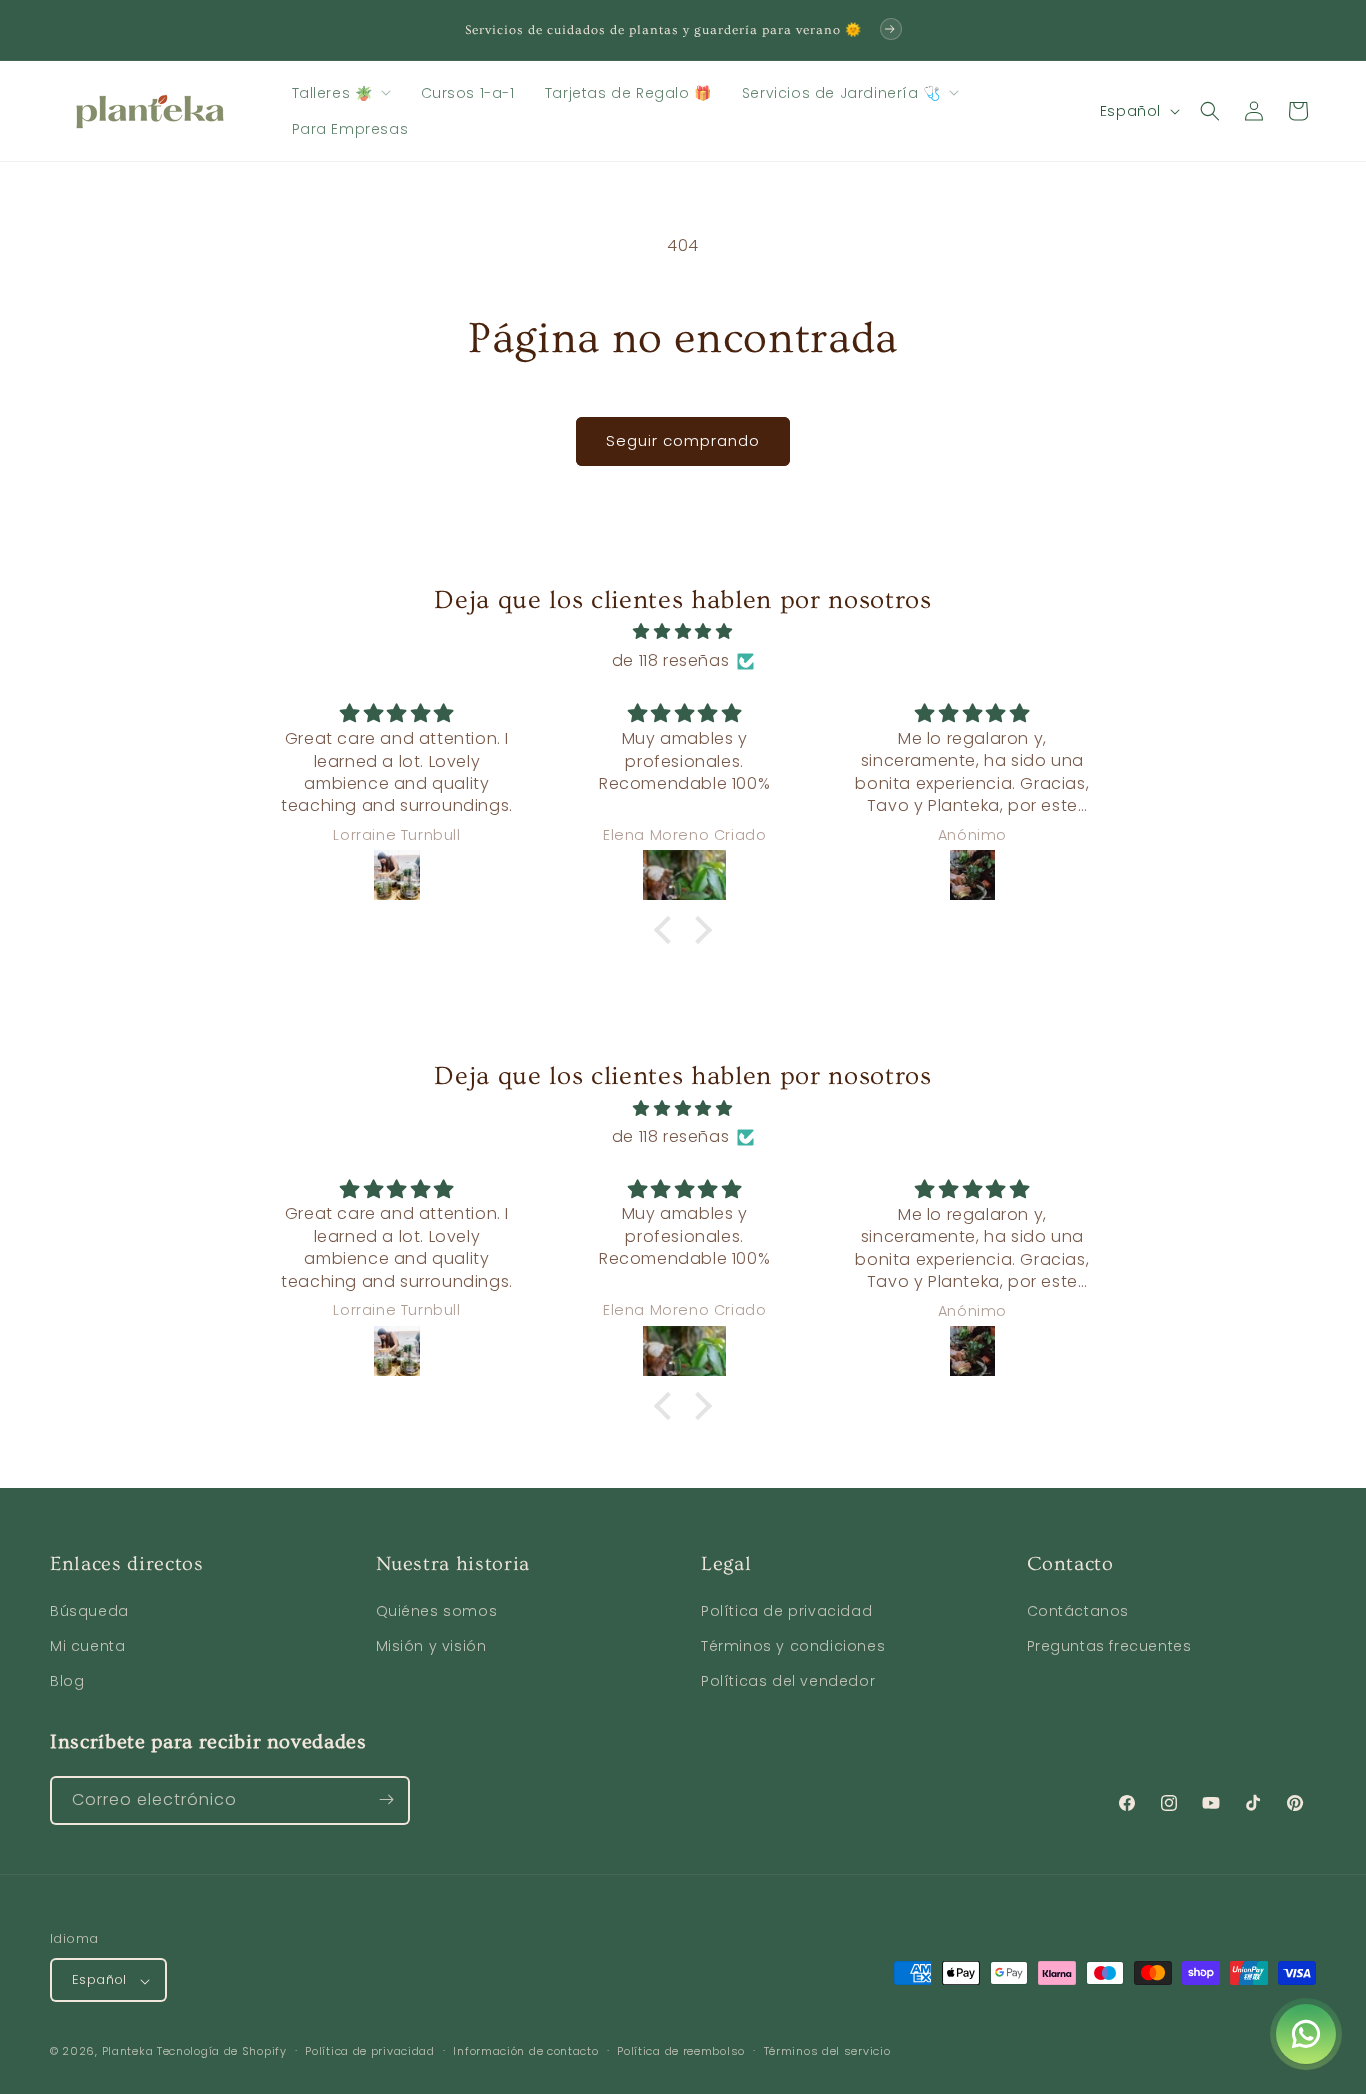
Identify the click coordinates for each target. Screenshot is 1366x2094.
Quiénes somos (437, 1611)
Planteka (128, 2052)
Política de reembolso (681, 2051)
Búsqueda (89, 1611)
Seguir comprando (683, 440)
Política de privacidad (786, 1611)
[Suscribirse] (386, 1799)
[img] (683, 632)
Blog (67, 1682)
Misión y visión (431, 1647)
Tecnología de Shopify (222, 2052)
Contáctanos (1078, 1611)
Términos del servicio (827, 2051)
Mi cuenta (87, 1647)
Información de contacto (525, 2051)
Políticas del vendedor (788, 1682)
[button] (341, 93)
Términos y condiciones (793, 1647)
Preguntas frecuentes (1109, 1647)
